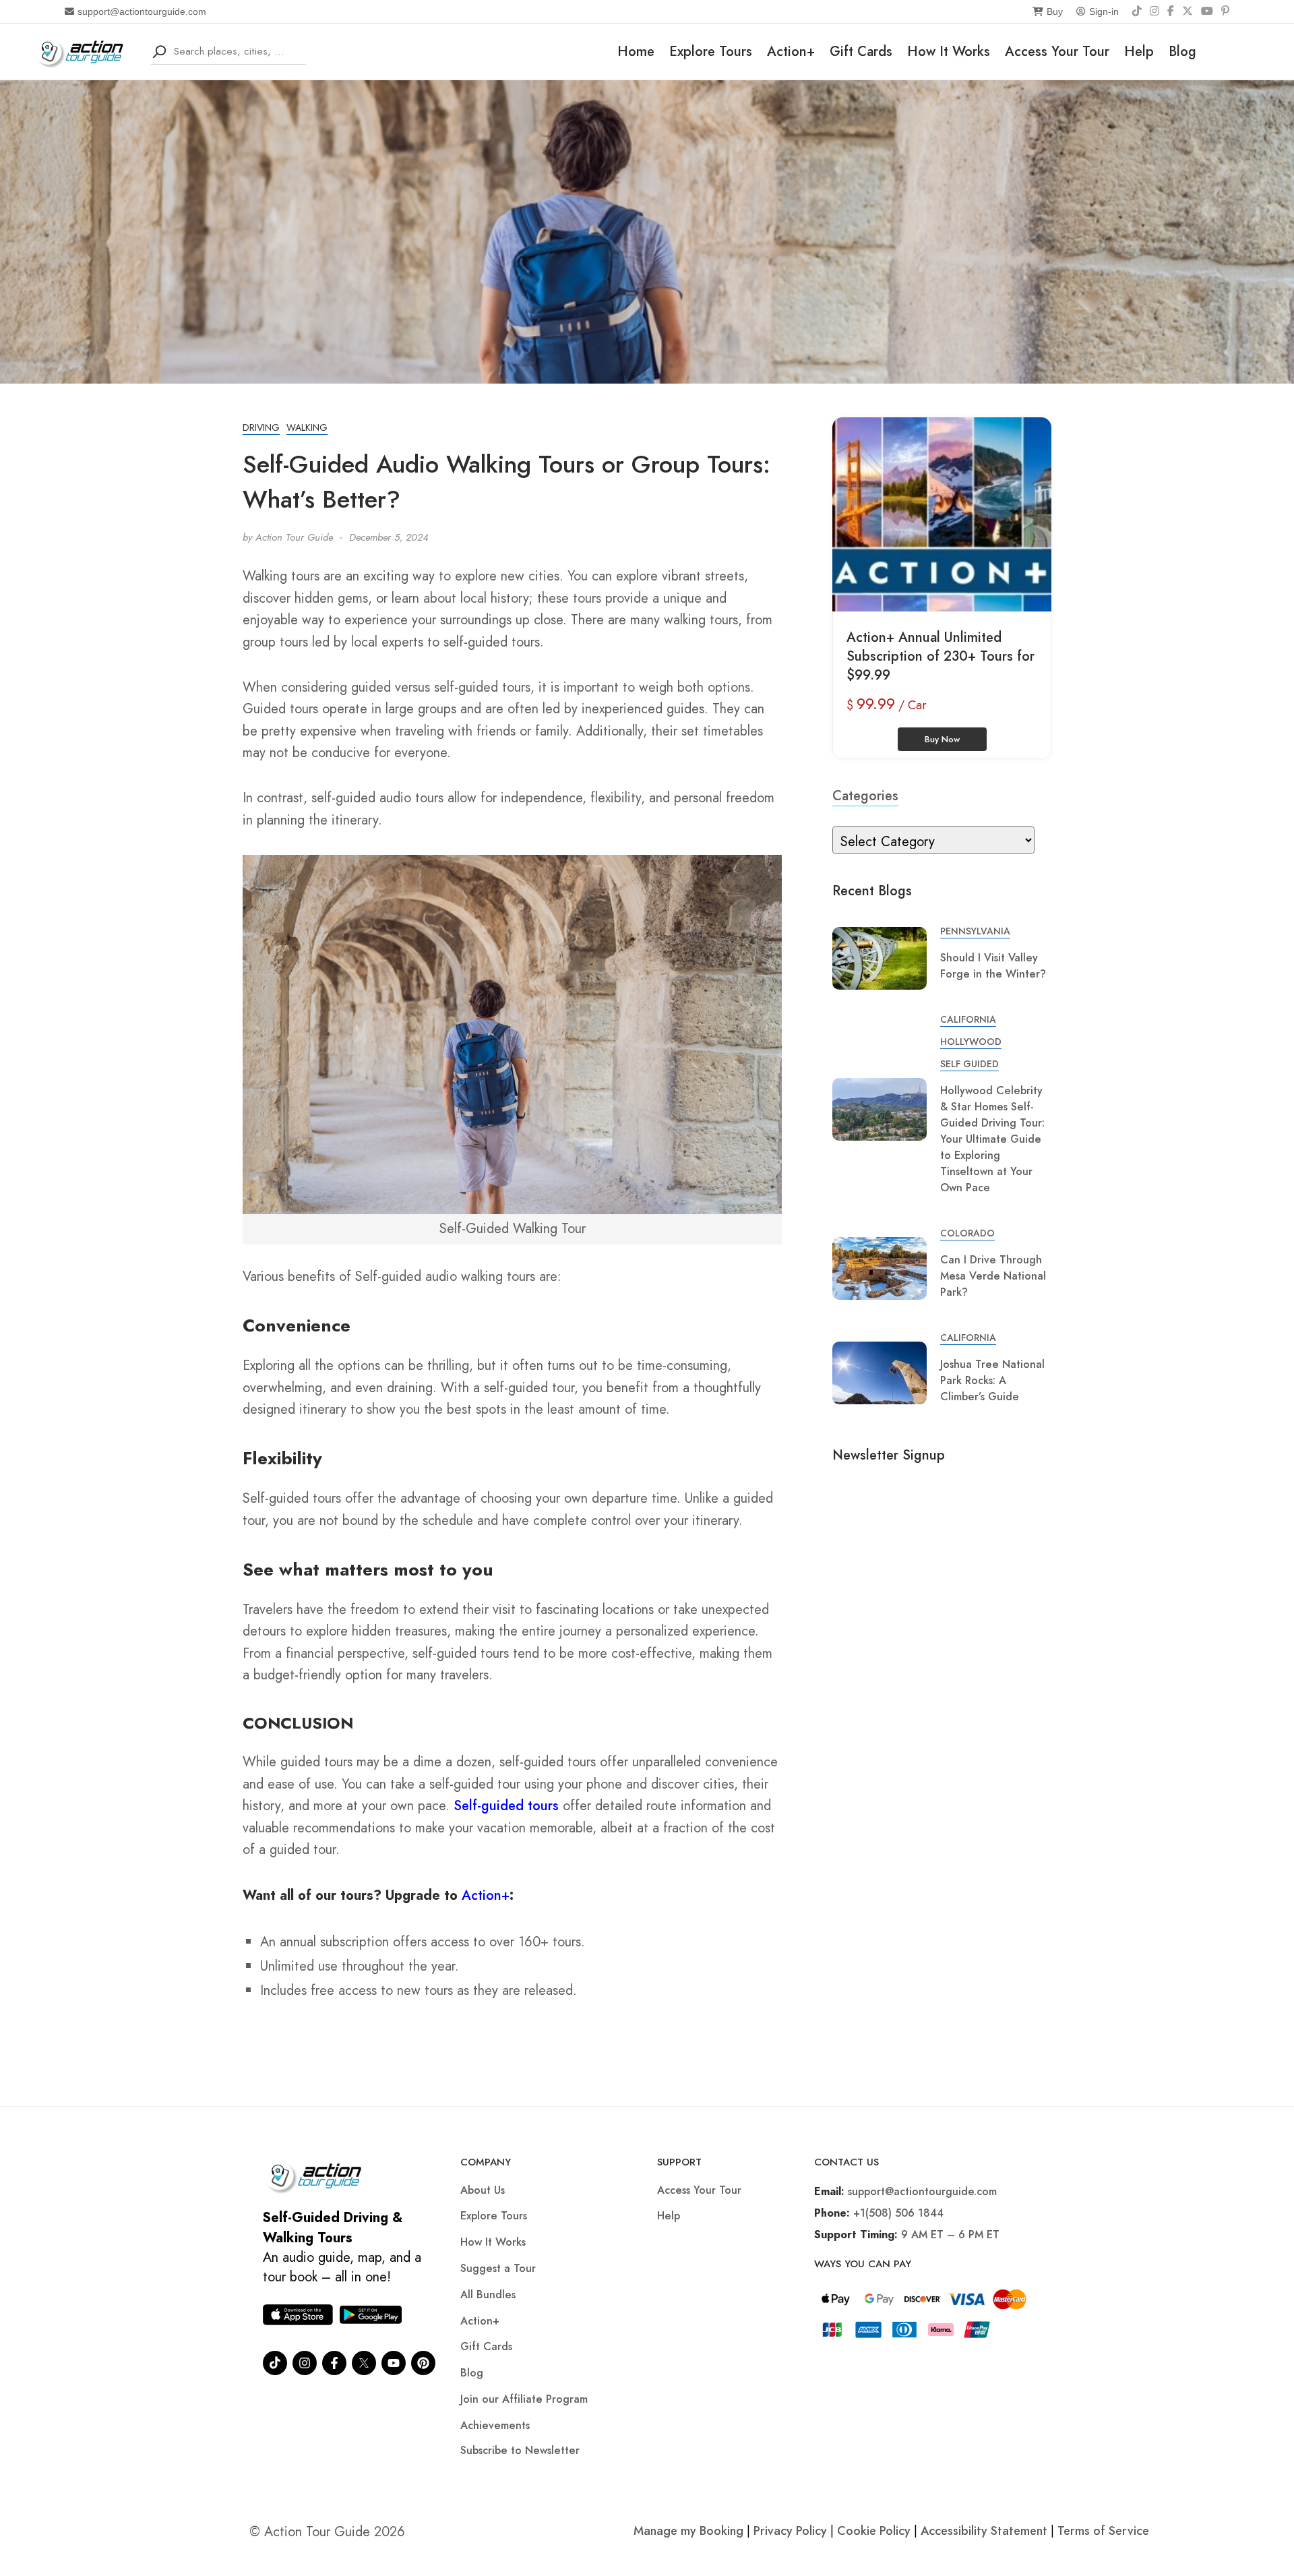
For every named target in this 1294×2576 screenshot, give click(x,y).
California (968, 1019)
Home (636, 52)
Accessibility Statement (984, 2531)
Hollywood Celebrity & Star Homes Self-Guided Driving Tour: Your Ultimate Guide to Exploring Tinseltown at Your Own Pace (992, 1139)
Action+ (791, 52)
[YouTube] (1207, 11)
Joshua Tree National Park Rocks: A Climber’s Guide (992, 1380)
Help (1139, 52)
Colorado (967, 1233)
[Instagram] (1154, 11)
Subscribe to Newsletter (520, 2450)
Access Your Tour (1057, 52)
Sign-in (1104, 11)
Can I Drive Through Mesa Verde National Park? (993, 1276)
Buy (1055, 11)
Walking (307, 427)
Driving (261, 427)
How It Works (949, 52)
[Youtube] (394, 2363)
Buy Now (942, 739)
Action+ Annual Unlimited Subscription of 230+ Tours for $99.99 (941, 656)
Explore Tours (711, 52)
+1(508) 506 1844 (898, 2213)
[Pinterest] (1225, 11)
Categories (865, 796)
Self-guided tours (506, 1806)
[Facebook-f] (334, 2363)
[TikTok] (1137, 11)
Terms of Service (1103, 2531)
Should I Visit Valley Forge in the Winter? (993, 966)
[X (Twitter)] (1188, 11)
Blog (1182, 52)
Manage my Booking (690, 2531)
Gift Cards (861, 52)
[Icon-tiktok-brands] (275, 2363)
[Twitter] (364, 2363)
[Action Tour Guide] (84, 50)
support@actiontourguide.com (142, 11)
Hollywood (971, 1042)
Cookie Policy (874, 2531)
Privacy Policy (790, 2531)
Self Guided (969, 1064)
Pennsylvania (975, 931)
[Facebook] (1171, 11)
